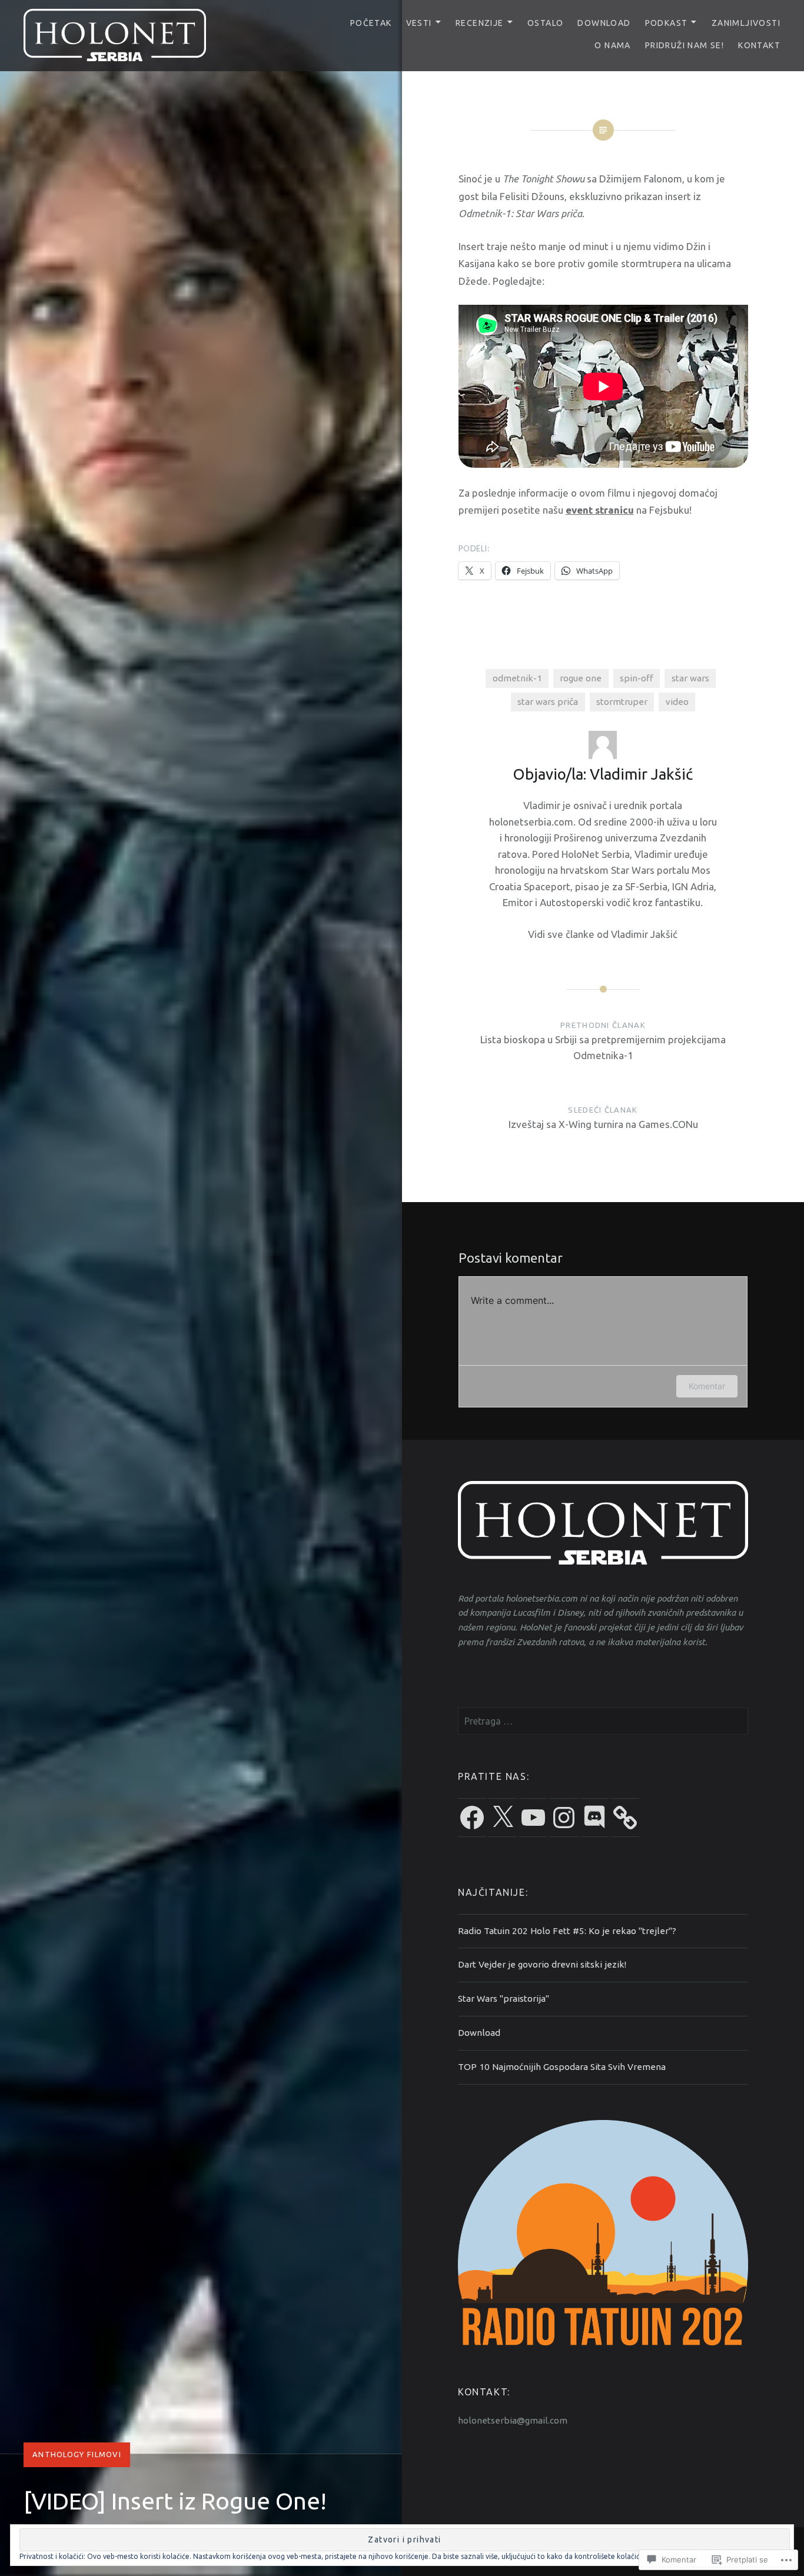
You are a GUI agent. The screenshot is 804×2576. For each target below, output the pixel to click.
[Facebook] (472, 1818)
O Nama (612, 45)
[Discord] (594, 1818)
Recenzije (480, 23)
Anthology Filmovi (77, 2454)
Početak (371, 23)
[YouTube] (533, 1818)
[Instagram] (564, 1818)
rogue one (581, 678)
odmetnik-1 (517, 678)
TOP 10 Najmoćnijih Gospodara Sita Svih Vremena (562, 2067)
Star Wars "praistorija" (504, 1998)
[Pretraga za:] (603, 1721)
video (677, 702)
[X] (503, 1818)
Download (604, 23)
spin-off (637, 678)
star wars (690, 678)
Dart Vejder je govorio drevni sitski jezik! (542, 1964)
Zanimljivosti (746, 23)
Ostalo (545, 23)
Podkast (667, 23)
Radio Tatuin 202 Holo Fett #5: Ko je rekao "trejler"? (567, 1931)
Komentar (707, 1386)
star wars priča (548, 702)
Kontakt (759, 45)
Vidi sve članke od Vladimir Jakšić (603, 934)
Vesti (419, 23)
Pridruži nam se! (685, 45)
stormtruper (622, 702)
